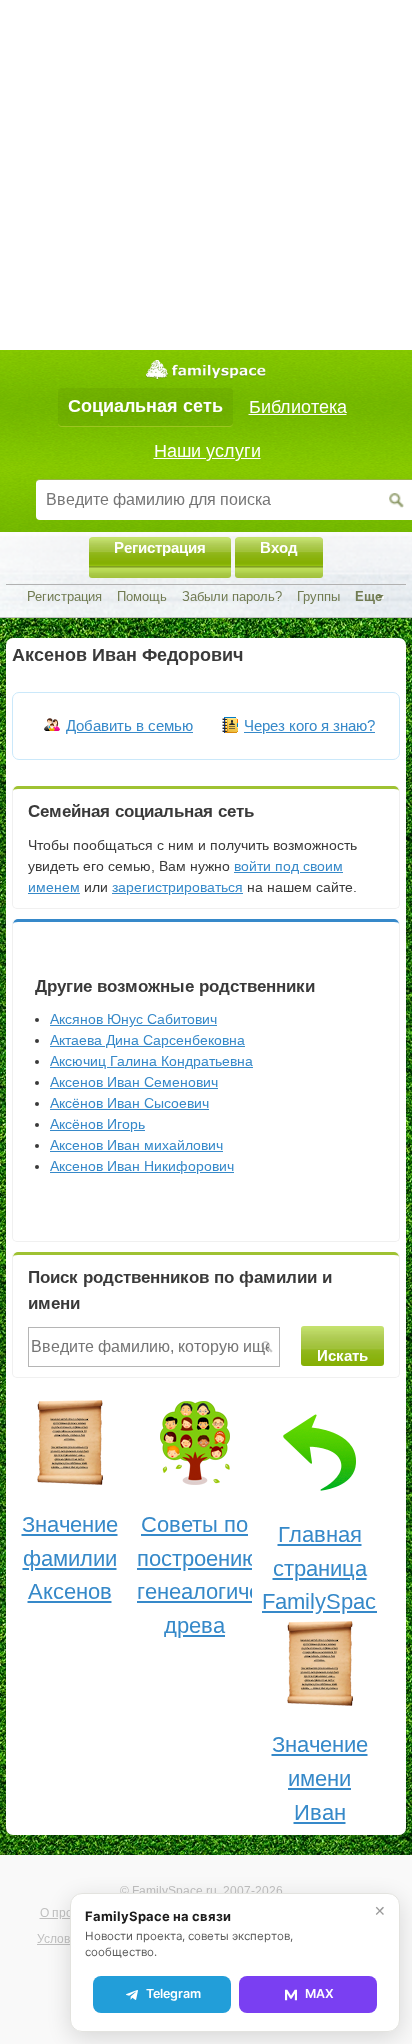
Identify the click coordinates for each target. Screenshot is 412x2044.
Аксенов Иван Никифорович (142, 1166)
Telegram (173, 1993)
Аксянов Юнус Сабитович (133, 1019)
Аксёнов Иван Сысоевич (129, 1103)
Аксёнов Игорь (97, 1124)
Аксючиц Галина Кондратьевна (151, 1061)
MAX (319, 1993)
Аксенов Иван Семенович (134, 1082)
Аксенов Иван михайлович (136, 1145)
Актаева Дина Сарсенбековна (147, 1040)
